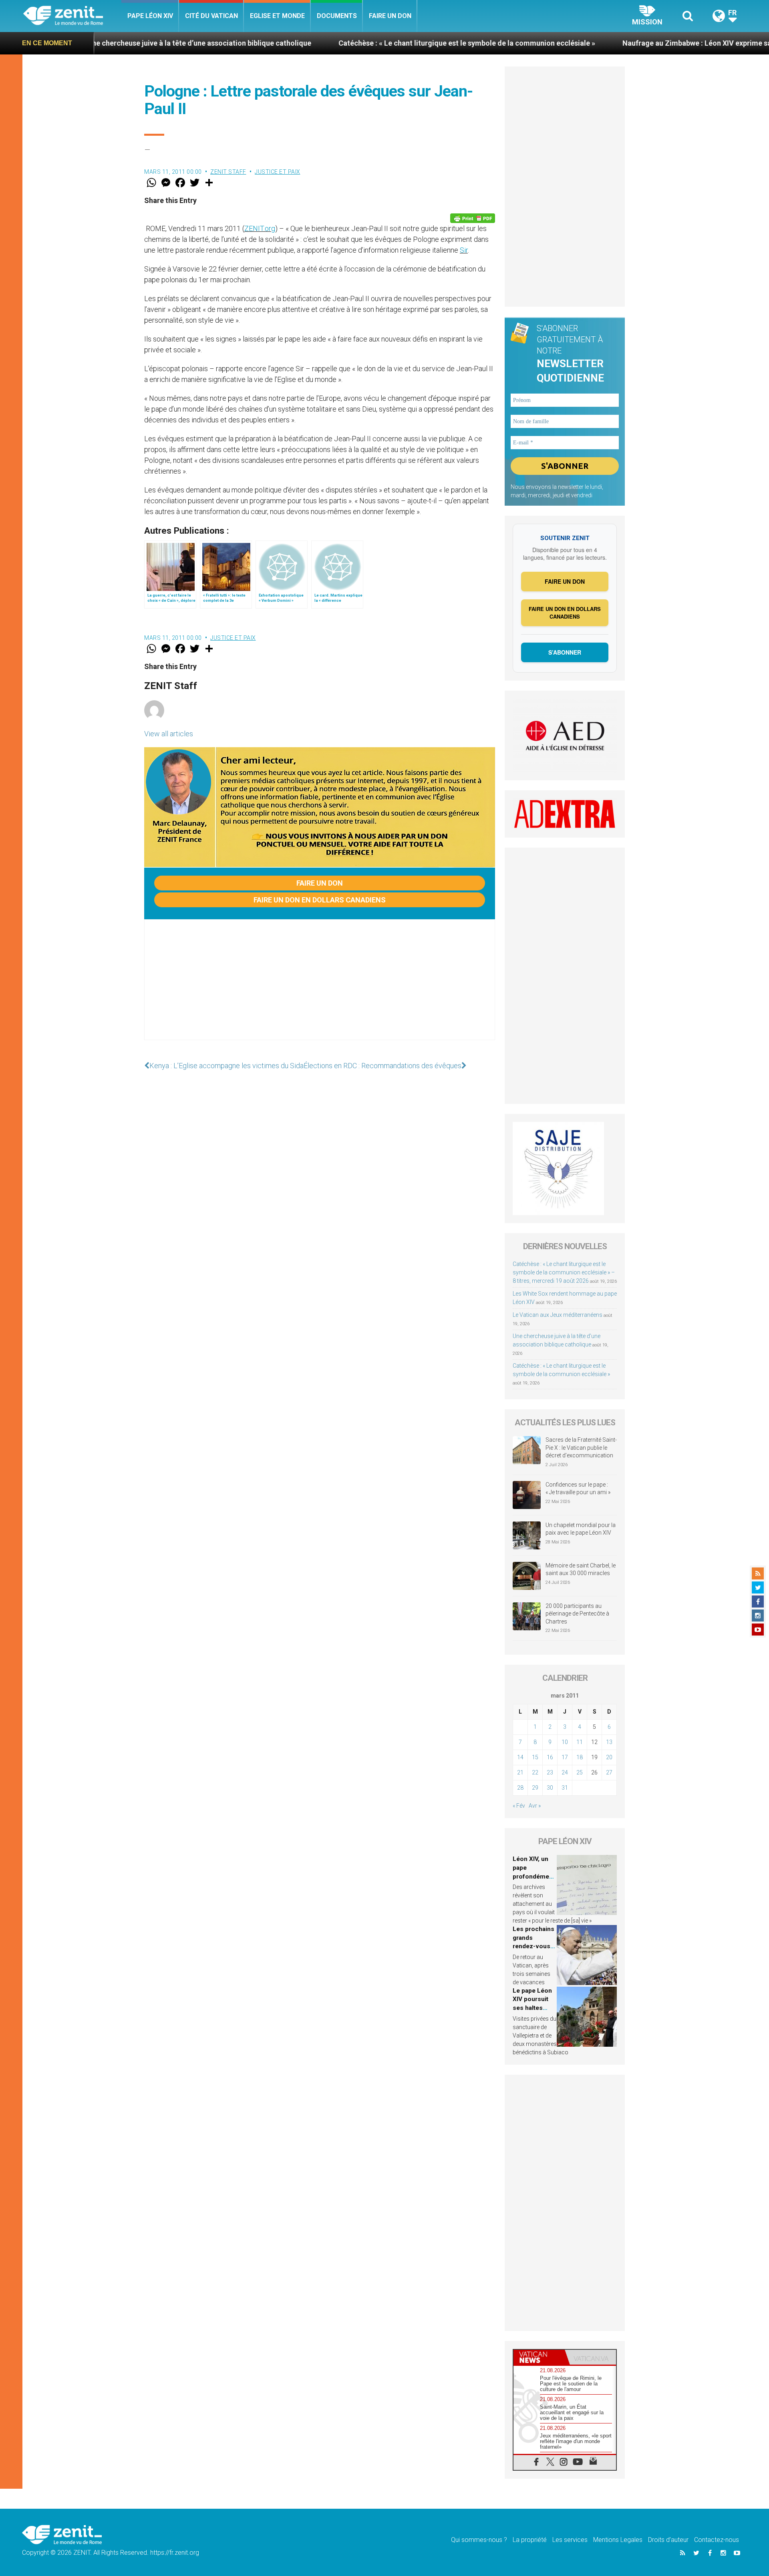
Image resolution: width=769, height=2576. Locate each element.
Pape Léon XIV (150, 16)
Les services (570, 2540)
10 (565, 1742)
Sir (464, 250)
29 (535, 1788)
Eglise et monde (277, 16)
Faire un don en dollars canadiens (320, 900)
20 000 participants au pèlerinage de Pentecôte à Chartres (577, 1614)
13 (609, 1742)
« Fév (519, 1806)
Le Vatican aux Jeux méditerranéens (558, 1315)
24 (565, 1772)
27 (609, 1772)
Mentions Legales (618, 2540)
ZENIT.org (260, 228)
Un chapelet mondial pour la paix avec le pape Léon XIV (581, 1529)
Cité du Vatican (211, 16)
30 (550, 1788)
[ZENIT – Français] (72, 16)
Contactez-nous (717, 2540)
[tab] (539, 2357)
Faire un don (390, 16)
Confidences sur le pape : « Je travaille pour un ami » (579, 1489)
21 (520, 1772)
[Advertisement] (320, 988)
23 (550, 1772)
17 (565, 1757)
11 (580, 1742)
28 (520, 1788)
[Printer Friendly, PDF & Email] (473, 218)
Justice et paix (278, 172)
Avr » (535, 1806)
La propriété (530, 2540)
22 (535, 1772)
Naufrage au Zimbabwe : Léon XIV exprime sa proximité (608, 43)
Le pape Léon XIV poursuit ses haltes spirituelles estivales (532, 2008)
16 (550, 1757)
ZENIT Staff (228, 172)
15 (535, 1757)
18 (580, 1757)
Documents (337, 16)
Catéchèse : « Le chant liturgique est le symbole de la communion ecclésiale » (361, 43)
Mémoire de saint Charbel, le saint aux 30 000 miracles (581, 1569)
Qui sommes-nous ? (479, 2540)
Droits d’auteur (668, 2540)
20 (609, 1757)
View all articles (169, 734)
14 (520, 1757)
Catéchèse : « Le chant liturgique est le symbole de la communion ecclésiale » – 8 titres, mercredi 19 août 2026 (564, 1272)
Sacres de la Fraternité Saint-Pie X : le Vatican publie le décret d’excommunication (581, 1448)
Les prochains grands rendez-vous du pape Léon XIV (533, 1946)
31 (565, 1788)
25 (580, 1772)
